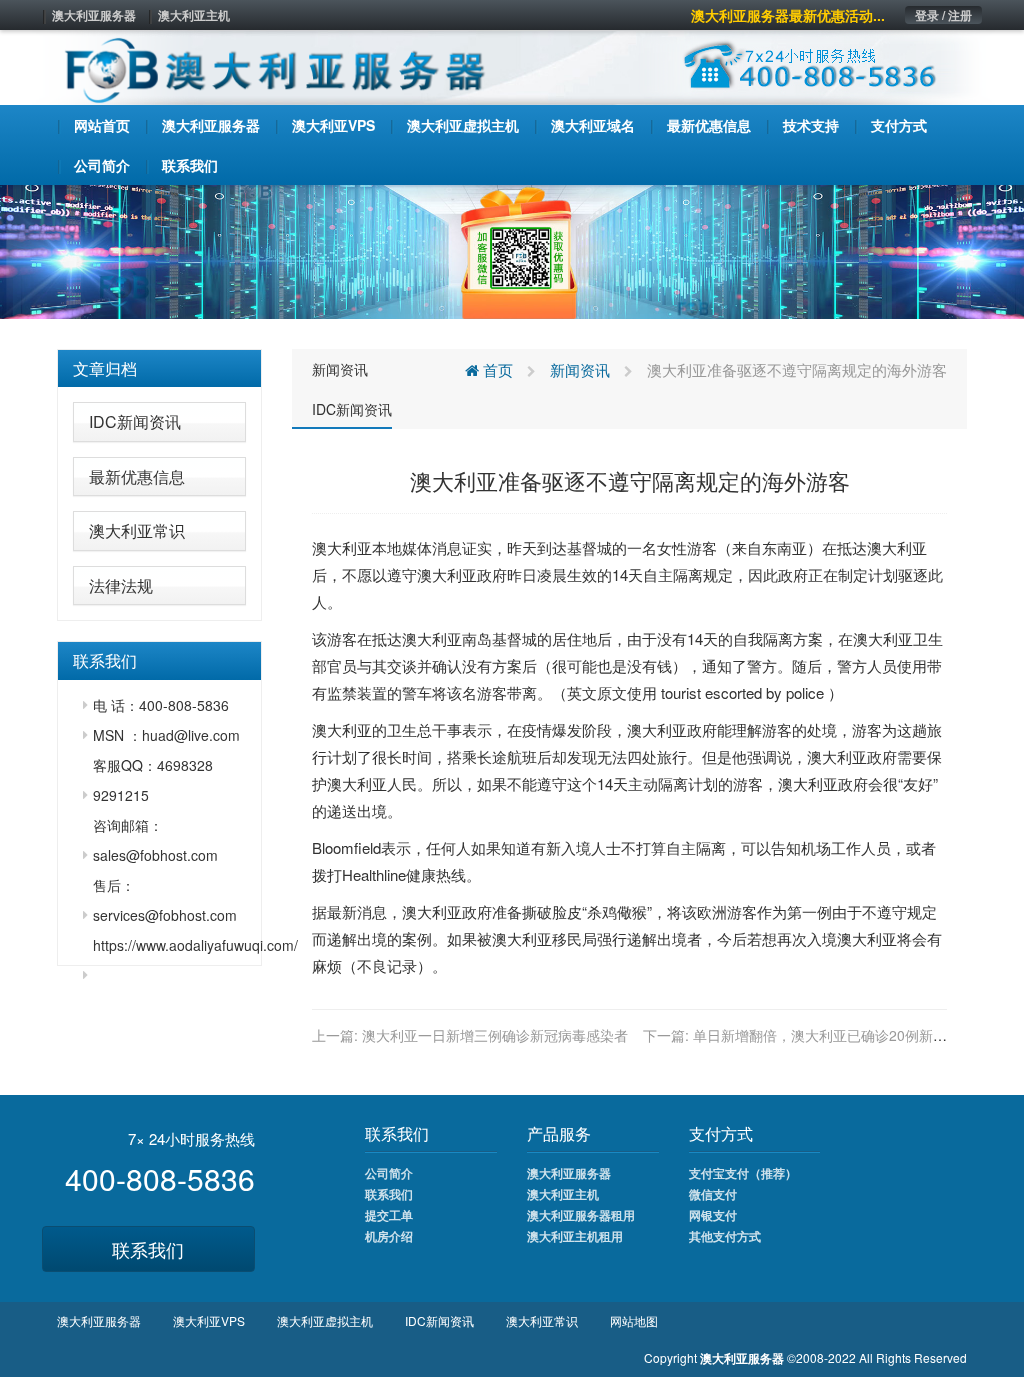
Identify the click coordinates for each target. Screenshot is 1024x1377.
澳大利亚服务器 (94, 15)
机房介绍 (389, 1236)
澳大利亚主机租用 (575, 1236)
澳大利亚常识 (137, 530)
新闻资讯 (340, 369)
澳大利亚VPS (209, 1320)
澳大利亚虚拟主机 (325, 1320)
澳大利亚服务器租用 (581, 1215)
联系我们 (148, 1249)
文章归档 (105, 368)
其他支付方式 (725, 1236)
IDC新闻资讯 (135, 421)
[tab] (159, 369)
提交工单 (389, 1215)
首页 (496, 369)
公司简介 (389, 1173)
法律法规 (121, 585)
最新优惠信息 (137, 476)
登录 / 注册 (943, 15)
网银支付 (713, 1215)
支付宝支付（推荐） (743, 1173)
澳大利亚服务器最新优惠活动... (788, 15)
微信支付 (713, 1194)
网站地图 (634, 1320)
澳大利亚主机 (194, 15)
